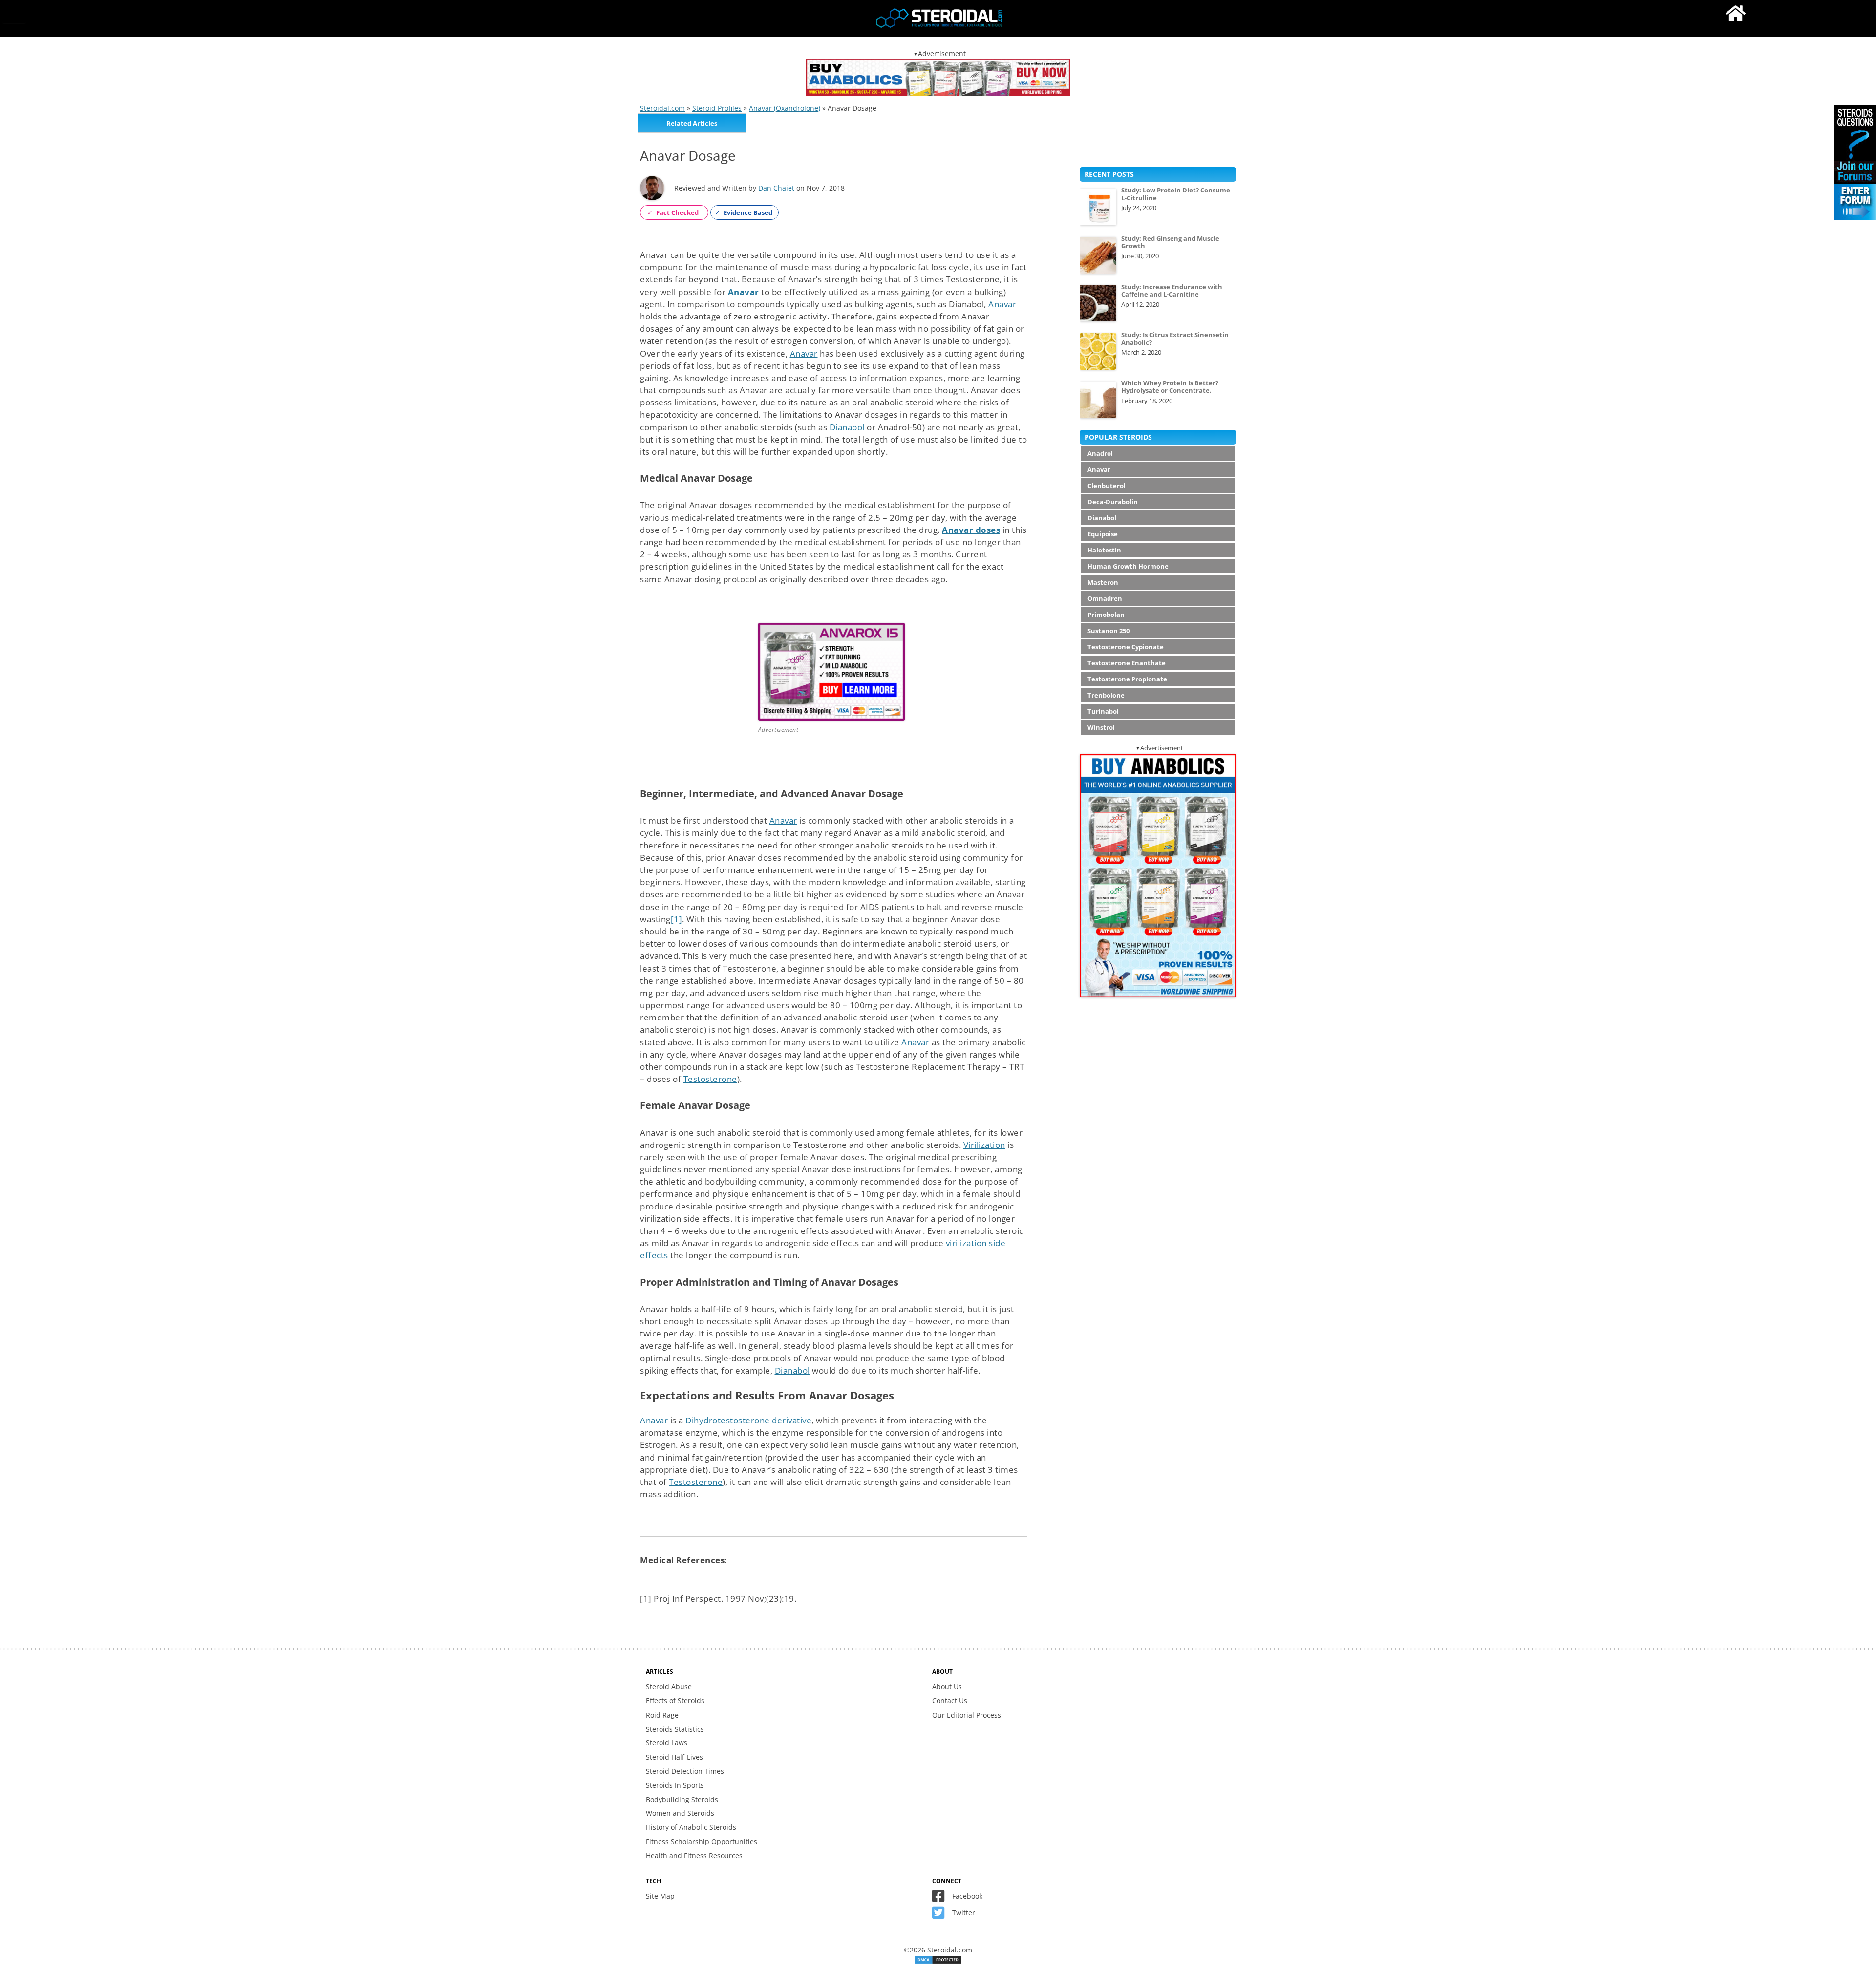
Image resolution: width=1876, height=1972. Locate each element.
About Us (947, 1686)
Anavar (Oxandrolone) (785, 108)
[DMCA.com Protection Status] (938, 1962)
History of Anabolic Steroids (691, 1827)
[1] (677, 919)
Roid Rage (662, 1715)
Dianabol (847, 427)
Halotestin (1104, 550)
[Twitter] (941, 1915)
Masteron (1103, 582)
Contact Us (950, 1701)
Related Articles (692, 123)
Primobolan (1106, 615)
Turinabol (1103, 711)
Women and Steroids (680, 1813)
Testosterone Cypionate (1126, 647)
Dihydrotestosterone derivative (748, 1420)
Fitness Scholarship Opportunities (702, 1841)
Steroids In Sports (675, 1785)
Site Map (660, 1896)
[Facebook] (941, 1898)
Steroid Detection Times (685, 1771)
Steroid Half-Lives (674, 1757)
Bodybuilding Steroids (682, 1799)
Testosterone (710, 1079)
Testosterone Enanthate (1127, 663)
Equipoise (1103, 534)
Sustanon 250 (1109, 631)
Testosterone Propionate (1127, 679)
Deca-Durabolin (1113, 502)
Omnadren (1105, 598)
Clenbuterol (1107, 486)
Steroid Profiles (717, 108)
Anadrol (1100, 453)
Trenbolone (1106, 695)
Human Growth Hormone (1128, 566)
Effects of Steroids (675, 1701)
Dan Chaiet (776, 188)
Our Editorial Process (967, 1715)
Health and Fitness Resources (694, 1855)
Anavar (1002, 304)
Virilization (984, 1145)
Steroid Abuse (669, 1686)
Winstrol (1101, 727)
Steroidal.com (662, 108)
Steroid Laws (667, 1743)
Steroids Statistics (675, 1729)
